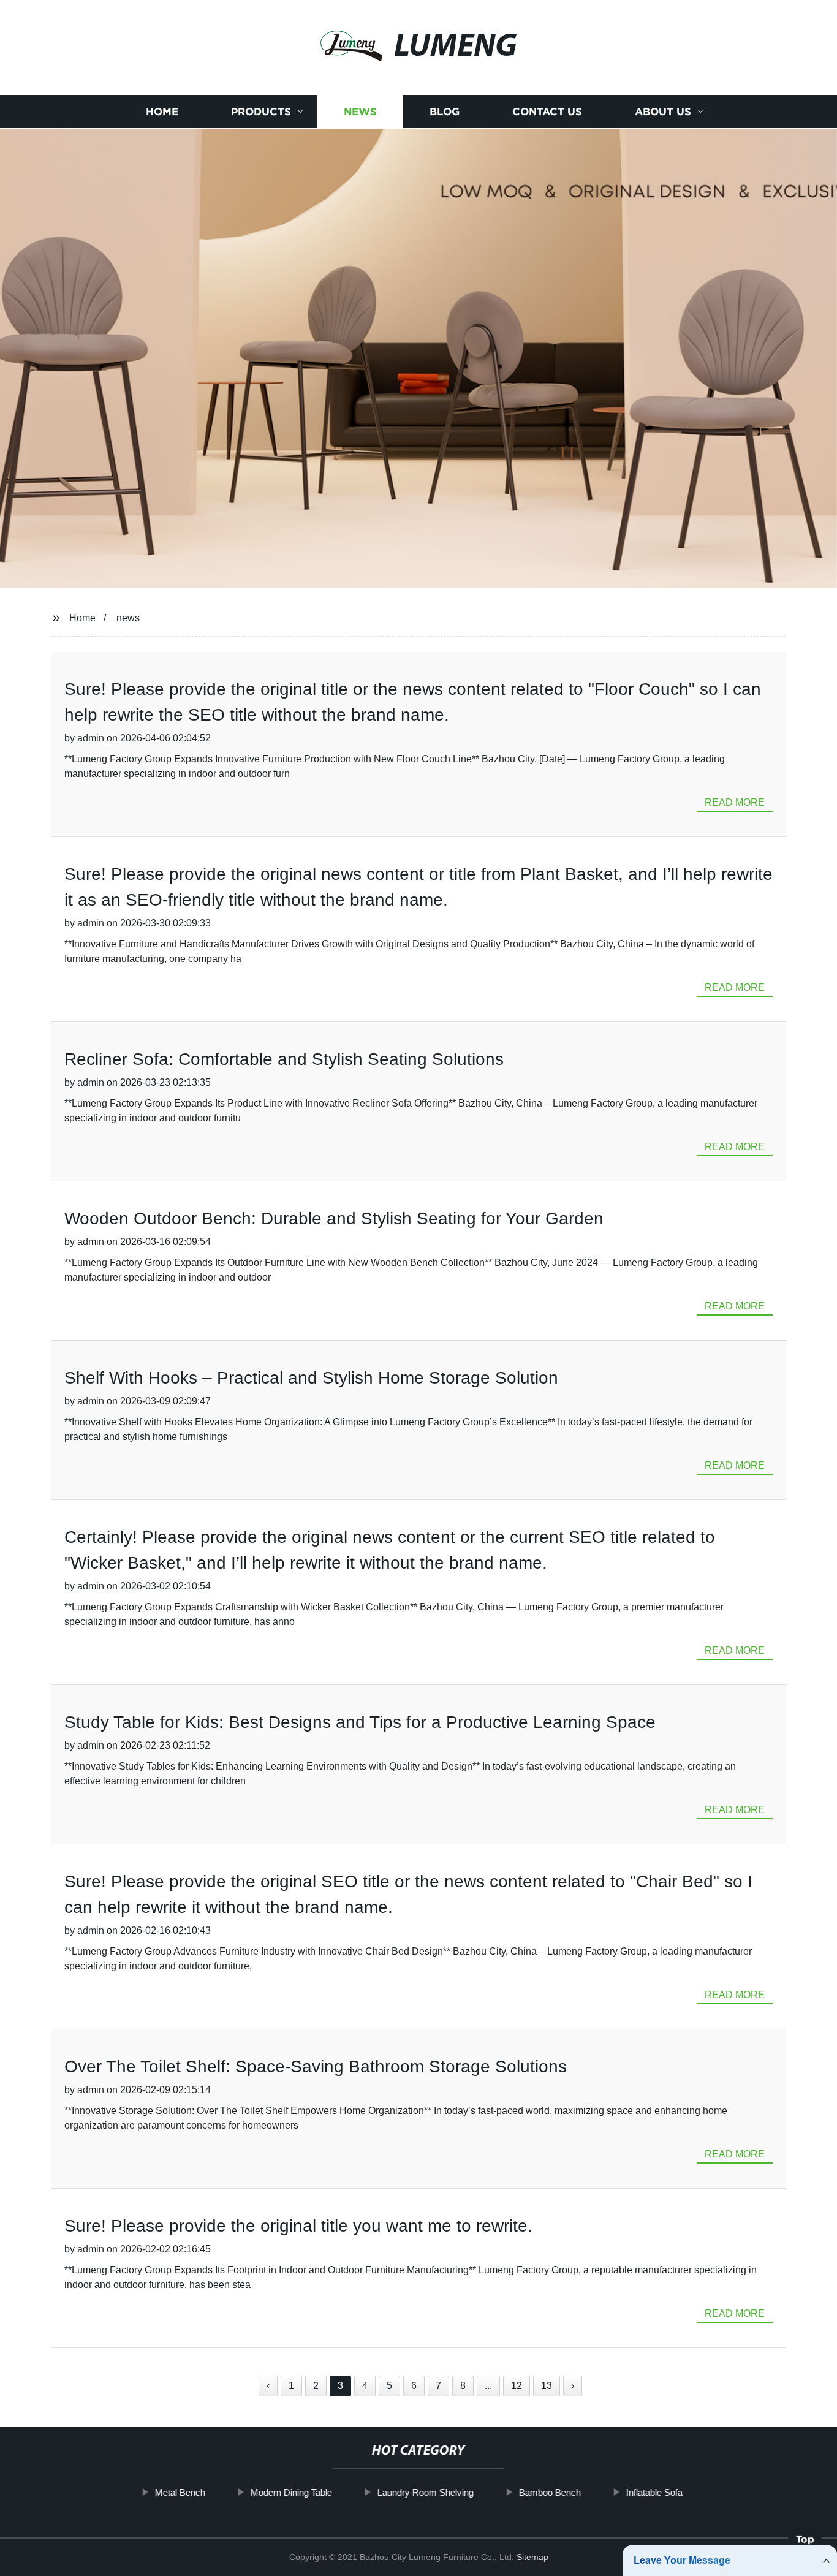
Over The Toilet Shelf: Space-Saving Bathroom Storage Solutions (316, 2066)
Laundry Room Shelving (425, 2492)
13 (547, 2386)
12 (517, 2386)
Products (261, 112)
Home (162, 112)
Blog (445, 112)
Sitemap (532, 2557)
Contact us (547, 112)
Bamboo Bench (549, 2492)
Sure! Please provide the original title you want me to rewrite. (298, 2226)
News (360, 112)
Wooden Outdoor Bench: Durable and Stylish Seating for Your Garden (334, 1218)
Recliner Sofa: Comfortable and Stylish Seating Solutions (284, 1059)
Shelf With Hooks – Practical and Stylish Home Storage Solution (311, 1378)
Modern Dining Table (291, 2492)
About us (663, 112)
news (128, 618)
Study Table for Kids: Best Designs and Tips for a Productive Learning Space (360, 1722)
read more (735, 802)
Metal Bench (180, 2492)
